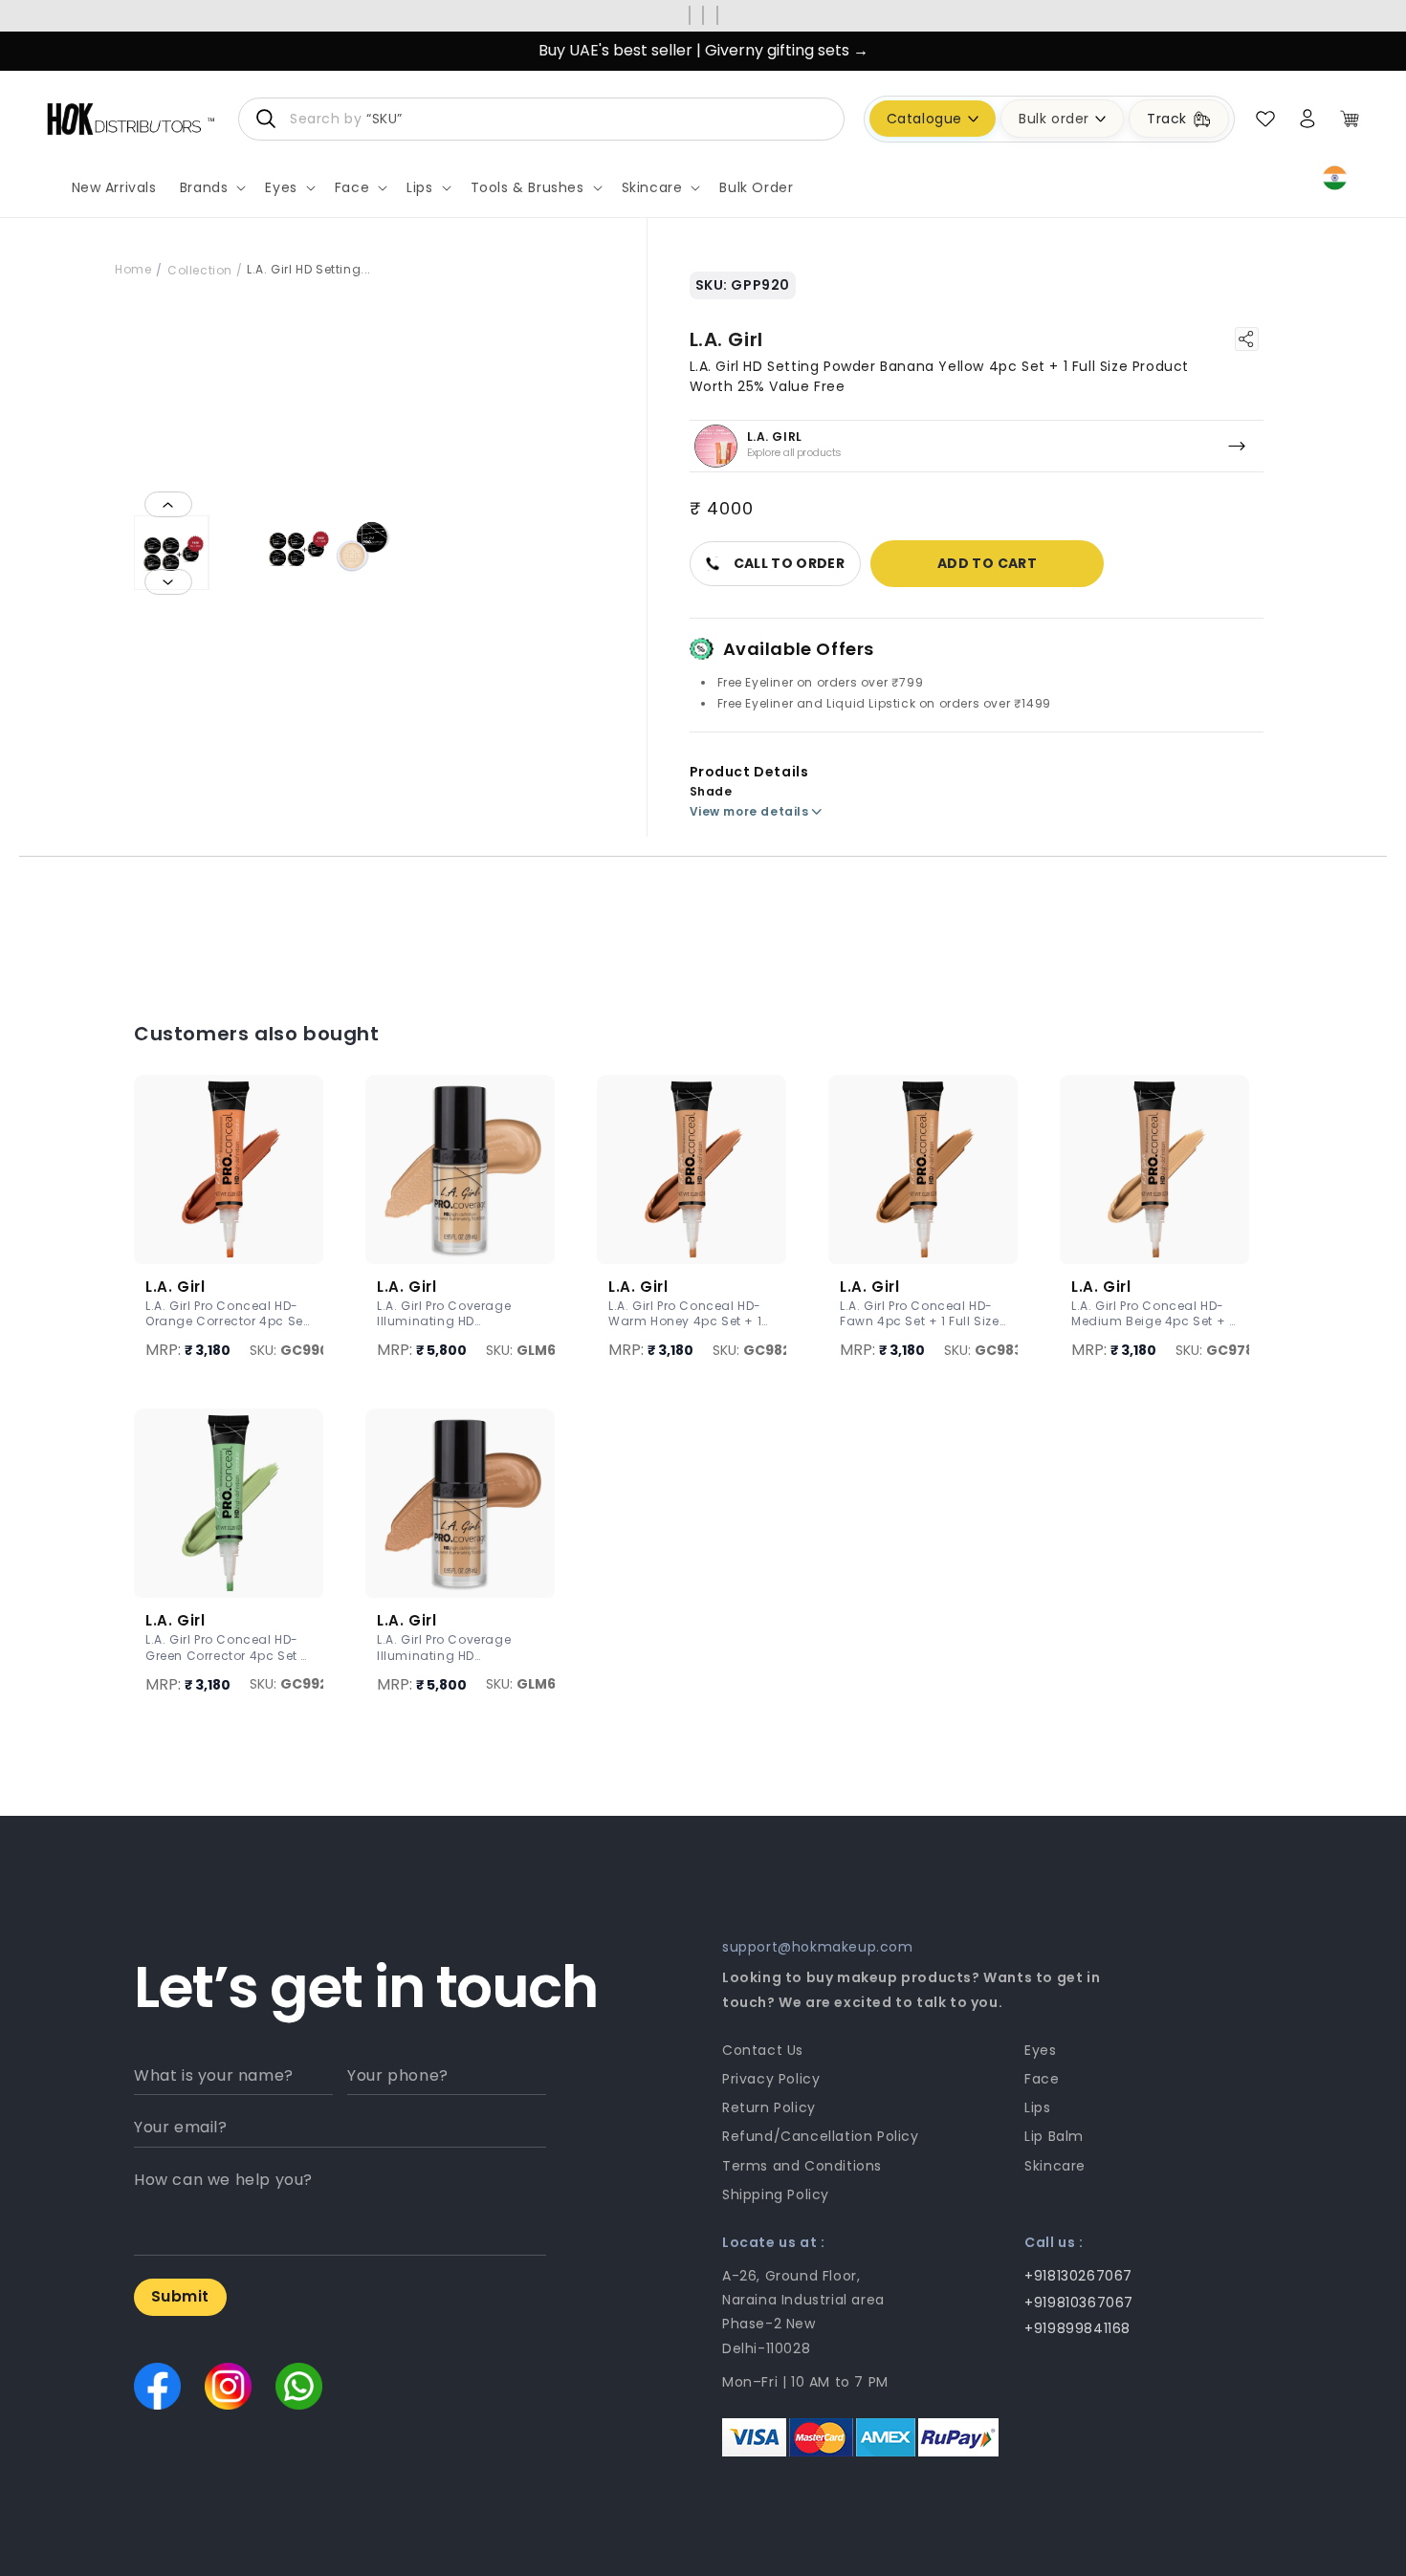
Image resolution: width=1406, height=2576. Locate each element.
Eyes (1040, 2050)
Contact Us (763, 2050)
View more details (749, 811)
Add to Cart (987, 563)
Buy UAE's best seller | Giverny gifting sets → (703, 50)
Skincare (1055, 2166)
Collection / (205, 270)
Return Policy (769, 2107)
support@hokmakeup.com (818, 1947)
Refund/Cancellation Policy (821, 2136)
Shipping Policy (776, 2194)
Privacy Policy (771, 2079)
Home (133, 269)
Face (1042, 2079)
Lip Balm (1054, 2136)
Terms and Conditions (802, 2166)
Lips (1037, 2107)
